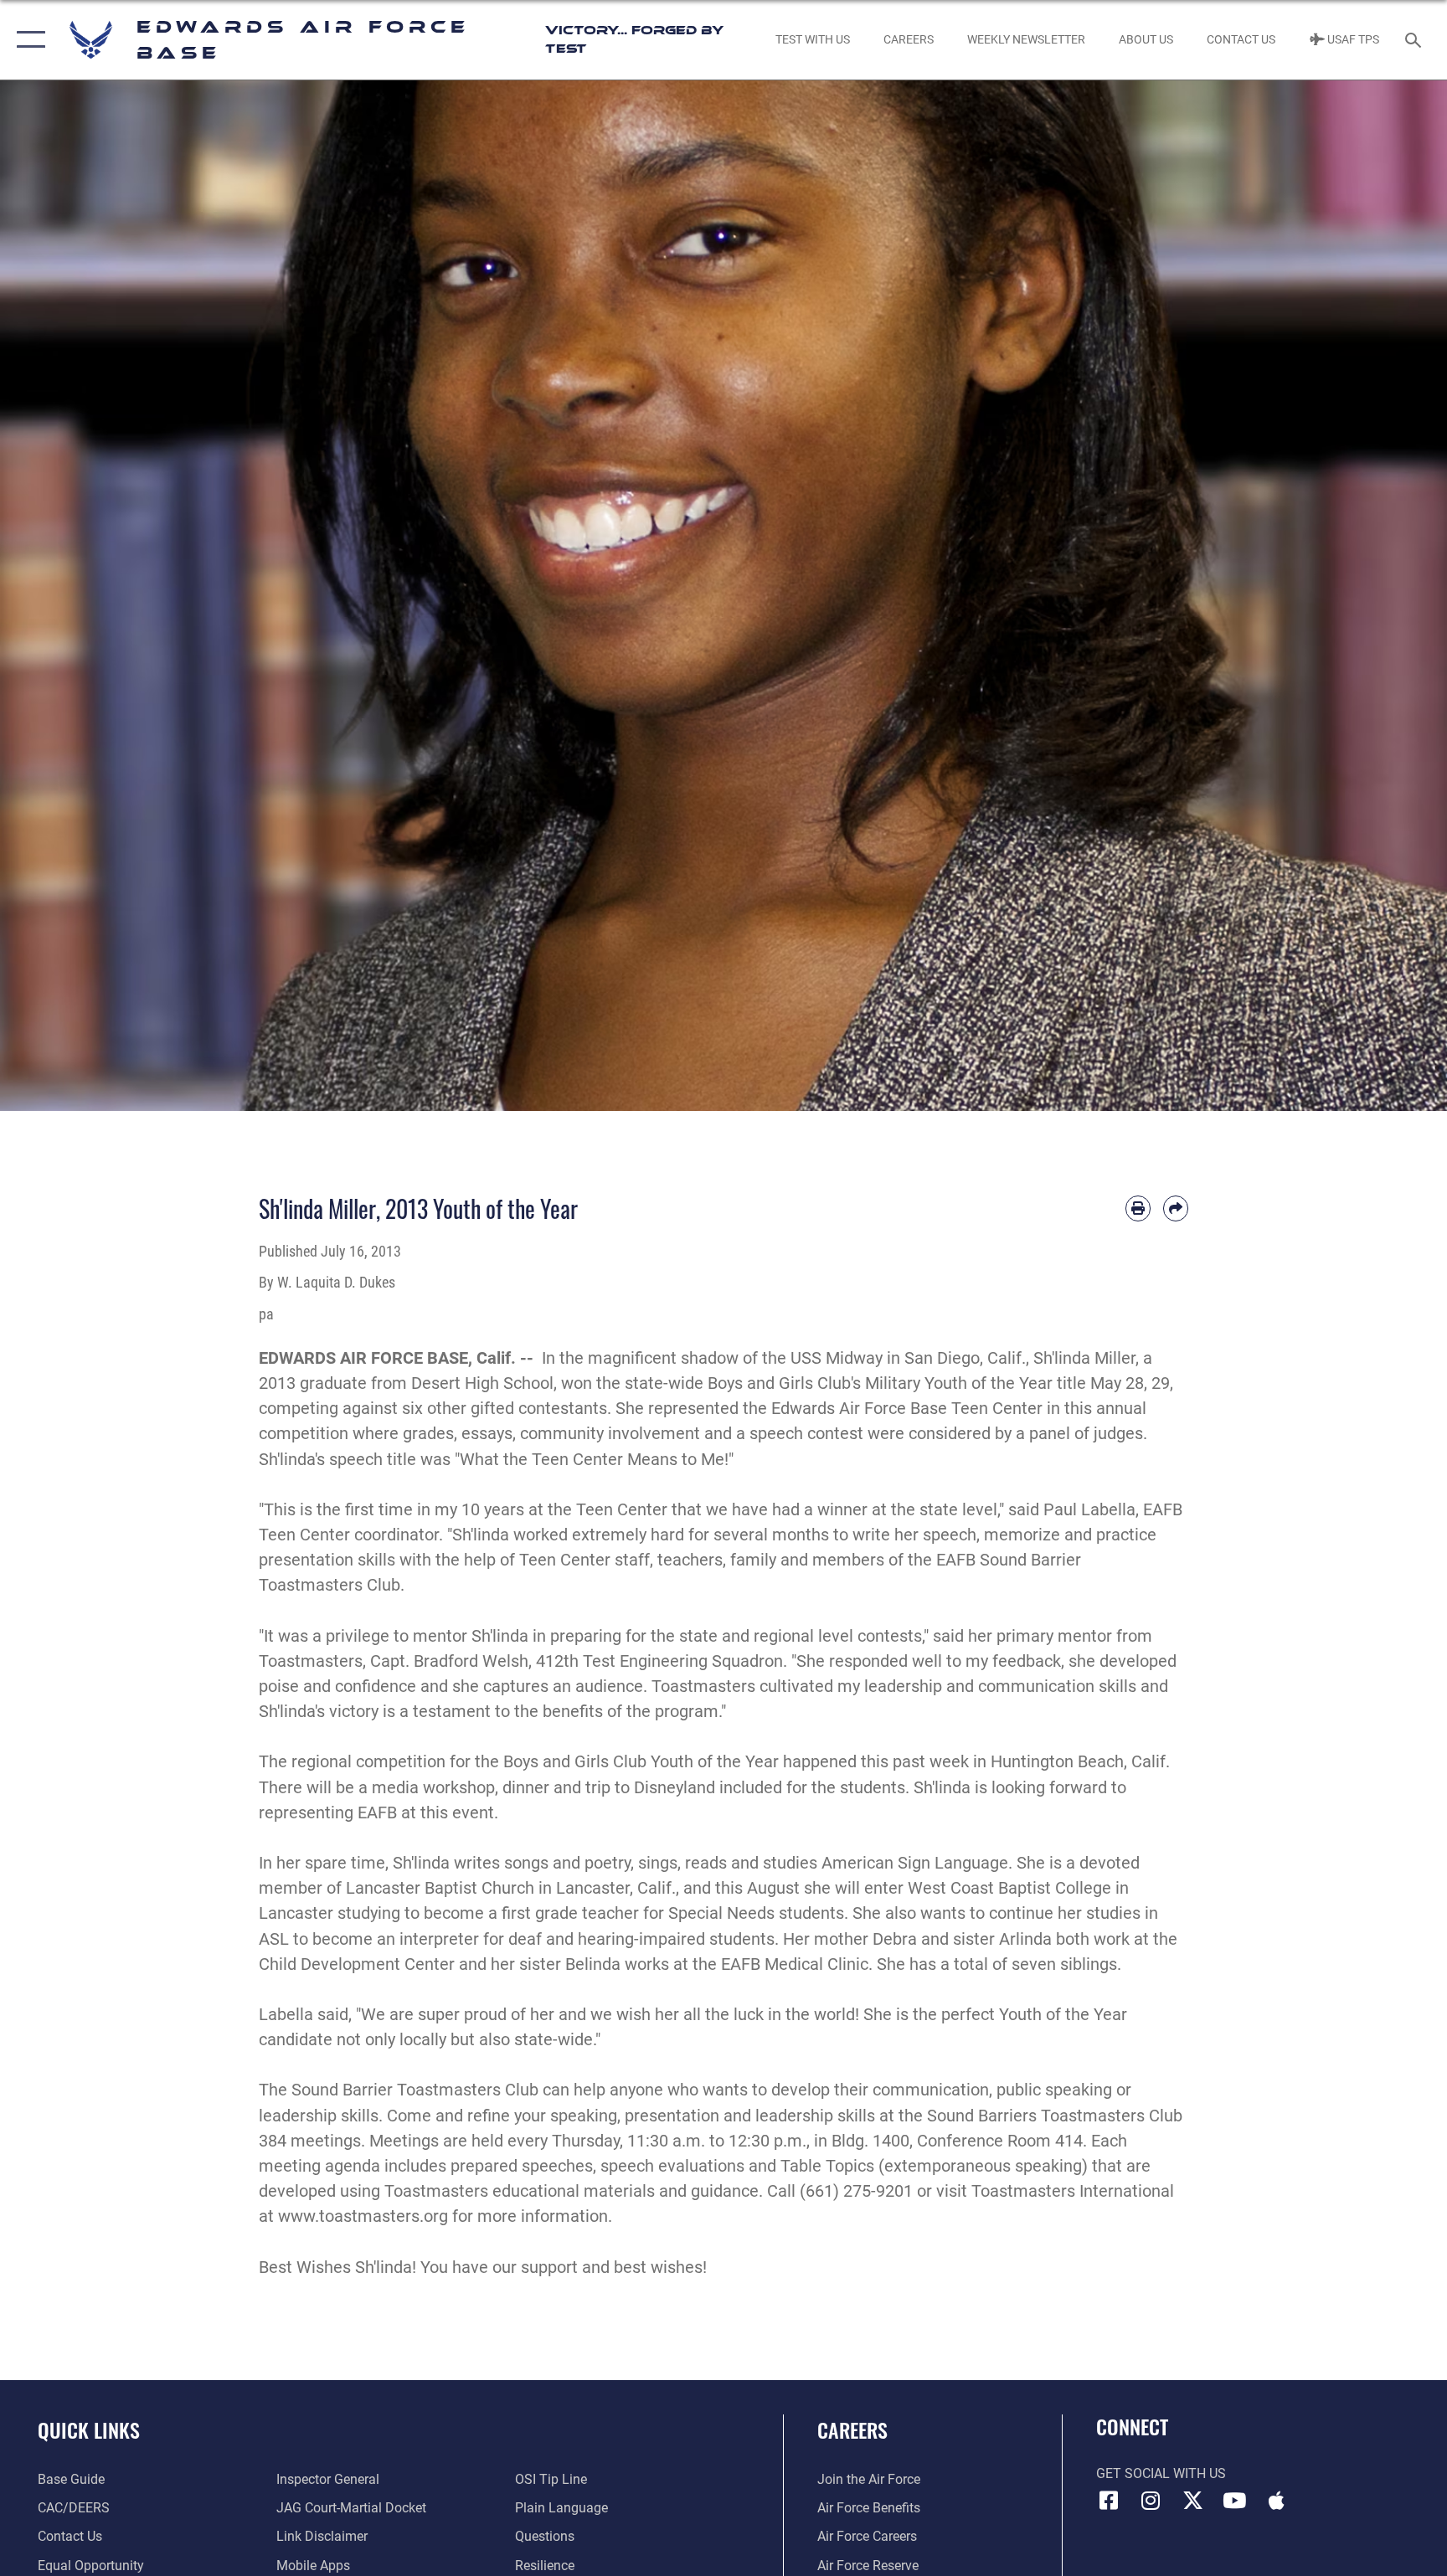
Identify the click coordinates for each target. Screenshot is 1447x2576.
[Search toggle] (1415, 39)
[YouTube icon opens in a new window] (1234, 2501)
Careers (852, 2429)
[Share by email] (1176, 1208)
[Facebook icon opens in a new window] (1109, 2501)
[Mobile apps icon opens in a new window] (1276, 2501)
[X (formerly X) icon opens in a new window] (1192, 2501)
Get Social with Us (1161, 2473)
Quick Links (89, 2429)
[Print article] (1138, 1208)
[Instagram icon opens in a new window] (1151, 2501)
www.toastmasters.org (363, 2216)
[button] (27, 40)
